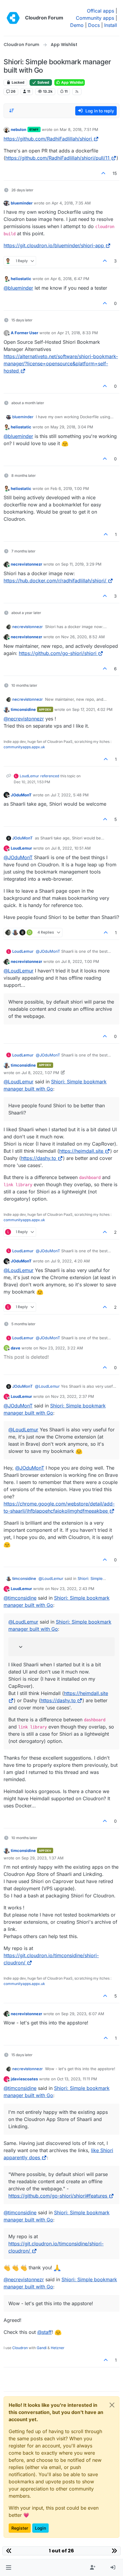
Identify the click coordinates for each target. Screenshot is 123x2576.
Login (40, 2528)
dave (16, 1348)
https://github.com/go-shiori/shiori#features (58, 2196)
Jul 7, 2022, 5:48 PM (70, 795)
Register (20, 2528)
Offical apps (100, 11)
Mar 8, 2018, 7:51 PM (79, 129)
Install (111, 25)
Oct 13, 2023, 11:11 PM (77, 2079)
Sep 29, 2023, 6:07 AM (83, 2014)
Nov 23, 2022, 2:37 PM (73, 1396)
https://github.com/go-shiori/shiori (58, 653)
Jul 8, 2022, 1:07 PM (40, 1073)
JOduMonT (21, 795)
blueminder (22, 203)
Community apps (95, 18)
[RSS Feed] (77, 91)
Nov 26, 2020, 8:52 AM (83, 637)
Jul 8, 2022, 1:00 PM (80, 961)
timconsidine (23, 709)
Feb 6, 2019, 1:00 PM (70, 488)
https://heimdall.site (81, 1151)
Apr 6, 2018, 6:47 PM (70, 279)
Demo (77, 25)
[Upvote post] (104, 173)
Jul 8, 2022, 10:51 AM (71, 848)
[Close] (112, 2405)
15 (115, 173)
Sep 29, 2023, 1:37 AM (43, 1858)
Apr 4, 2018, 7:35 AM (71, 203)
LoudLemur (29, 776)
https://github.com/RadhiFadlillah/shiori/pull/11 (57, 158)
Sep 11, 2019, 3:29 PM (81, 564)
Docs (94, 25)
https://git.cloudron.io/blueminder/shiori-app (54, 245)
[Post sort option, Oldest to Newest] (12, 111)
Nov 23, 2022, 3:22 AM (61, 1348)
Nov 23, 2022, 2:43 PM (73, 1589)
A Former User (24, 333)
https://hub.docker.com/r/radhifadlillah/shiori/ (55, 581)
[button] (9, 2568)
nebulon (19, 129)
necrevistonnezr (26, 564)
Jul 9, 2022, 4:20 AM (70, 1261)
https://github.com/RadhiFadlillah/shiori (48, 139)
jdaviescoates (24, 2079)
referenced (50, 776)
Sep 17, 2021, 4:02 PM (92, 709)
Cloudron (20, 2348)
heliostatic (21, 279)
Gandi (42, 2348)
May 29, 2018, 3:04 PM (72, 427)
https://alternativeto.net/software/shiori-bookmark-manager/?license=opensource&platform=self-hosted (61, 364)
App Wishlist (72, 82)
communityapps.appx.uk (24, 747)
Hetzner (58, 2348)
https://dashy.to (39, 1158)
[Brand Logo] (13, 18)
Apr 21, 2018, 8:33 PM (78, 333)
